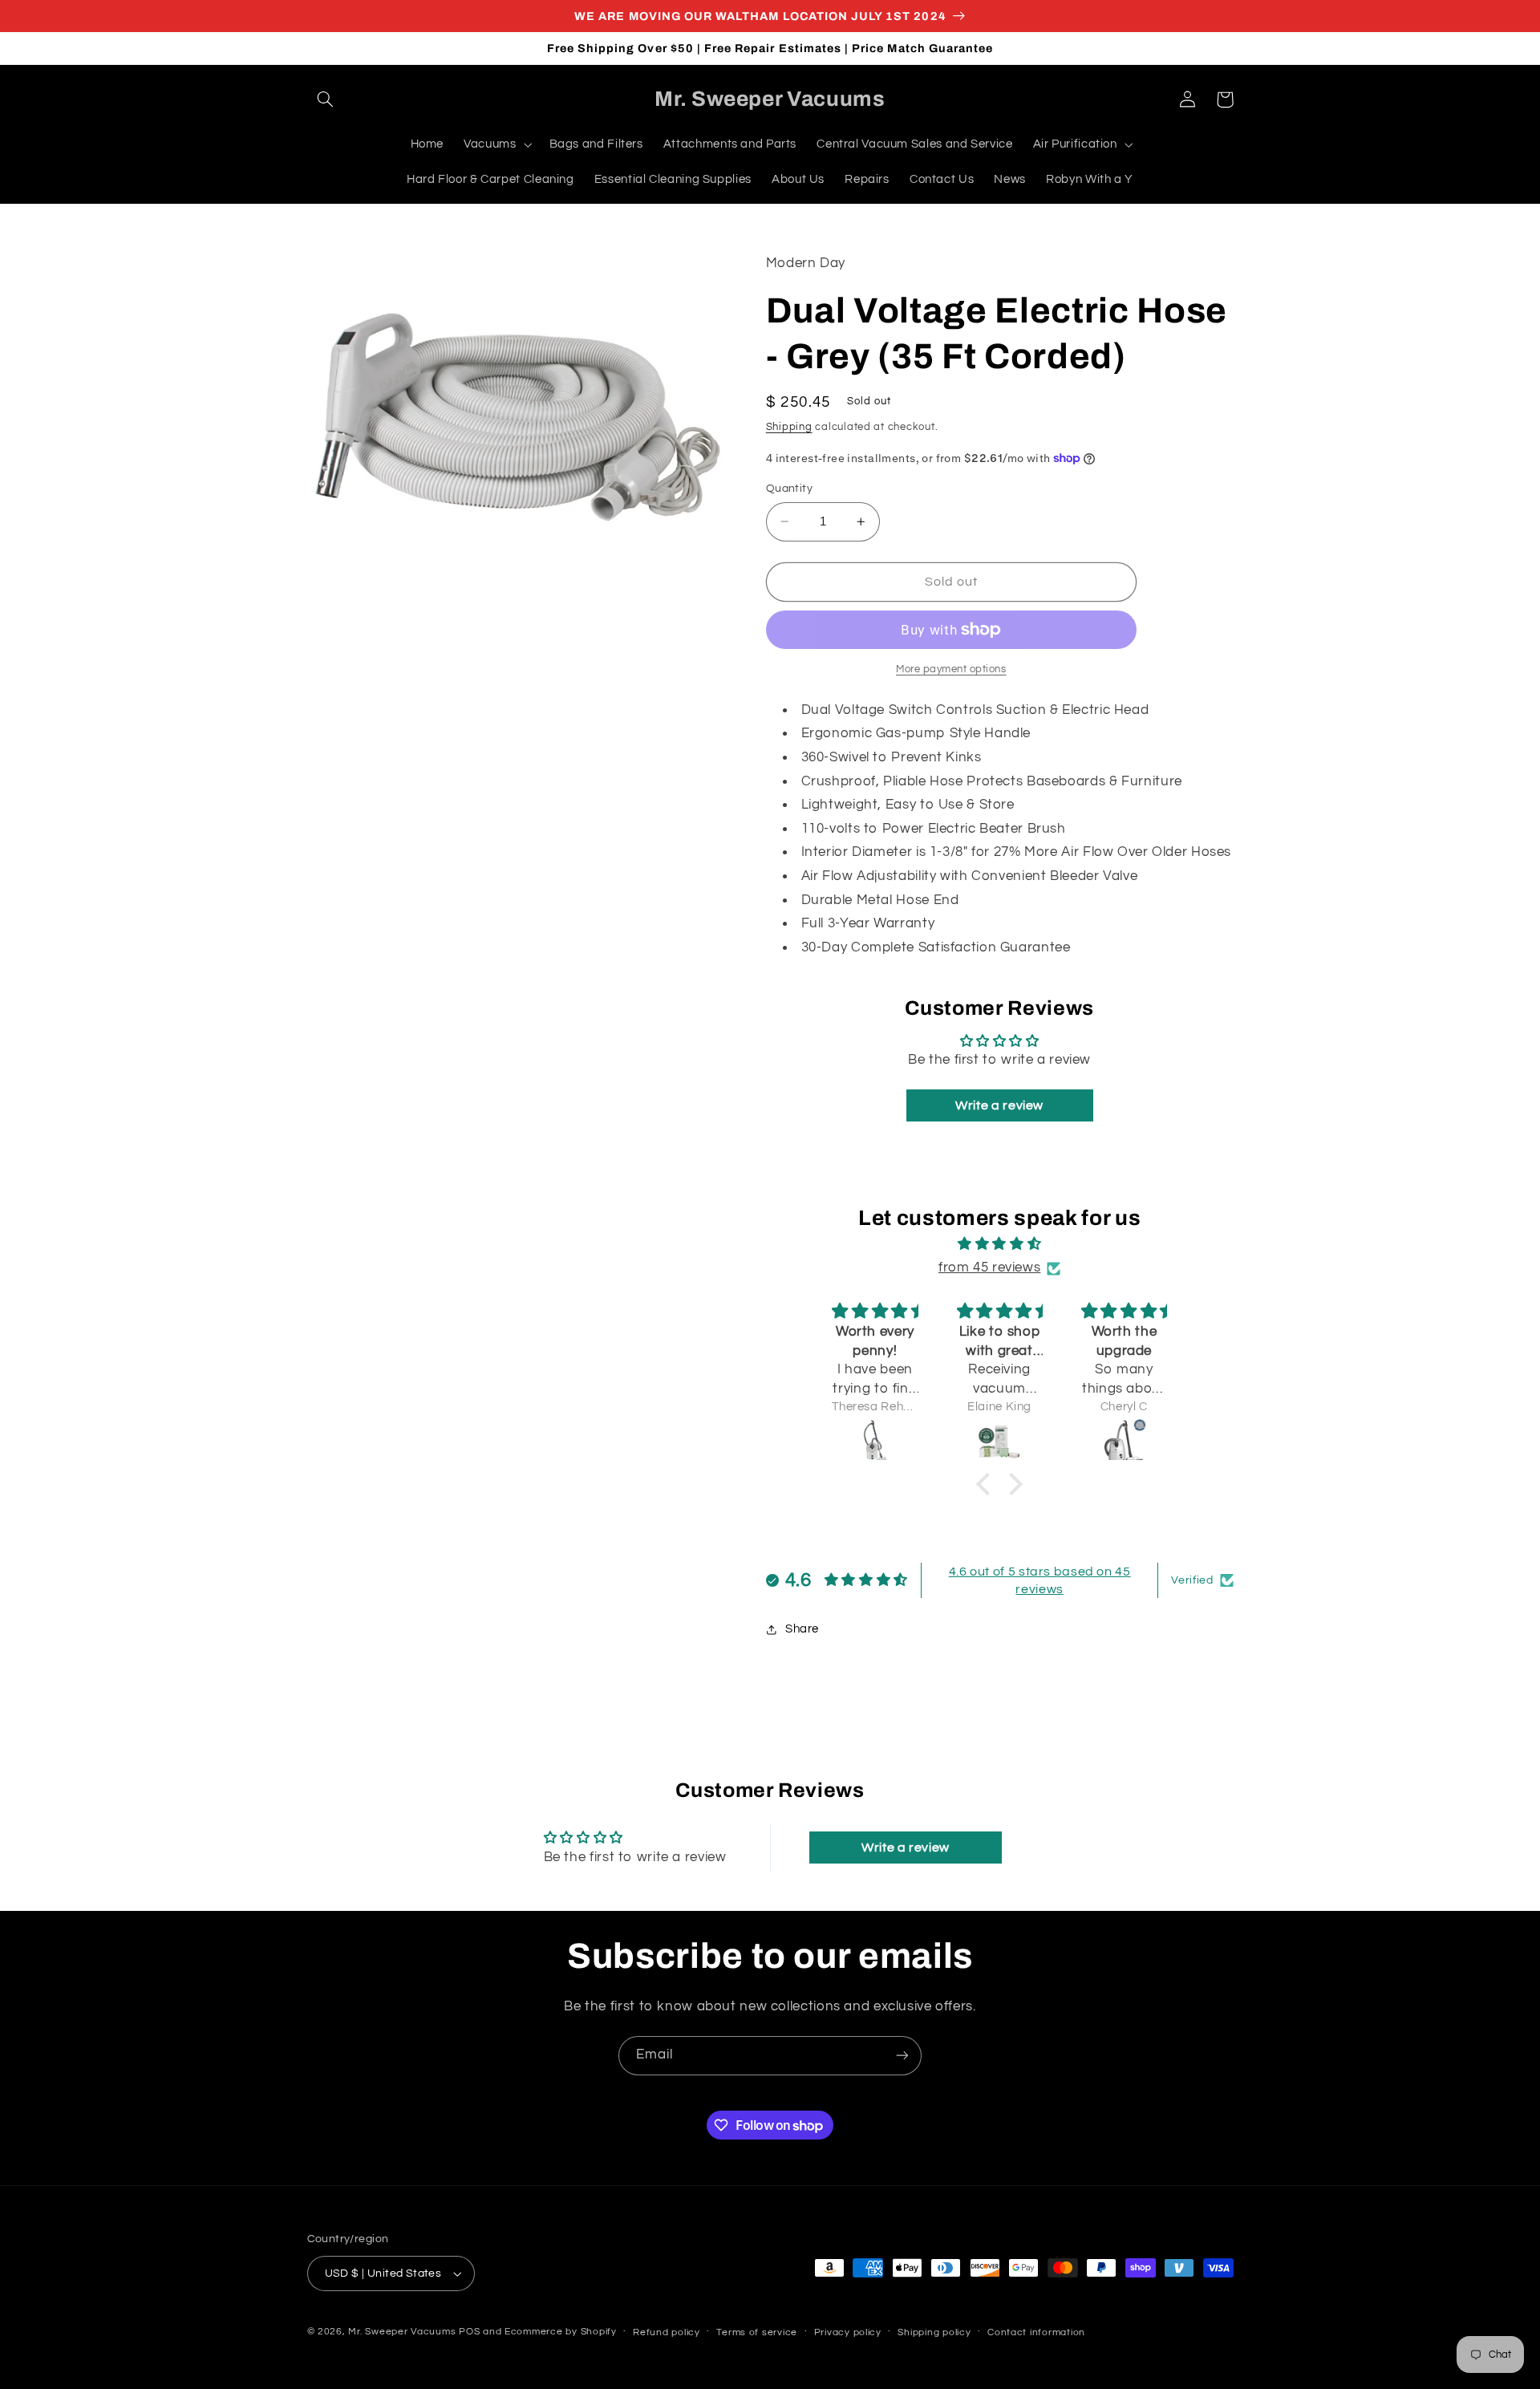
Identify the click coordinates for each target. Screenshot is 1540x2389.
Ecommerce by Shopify (561, 2332)
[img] (999, 1245)
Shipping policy (934, 2332)
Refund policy (667, 2332)
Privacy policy (848, 2332)
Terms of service (757, 2332)
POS (469, 2332)
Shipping (789, 427)
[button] (326, 99)
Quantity (789, 489)
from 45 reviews (989, 1268)
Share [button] (802, 1629)
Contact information (1036, 2332)
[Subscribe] (902, 2056)
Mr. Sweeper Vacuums (402, 2332)
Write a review (999, 1105)
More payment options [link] (951, 669)
